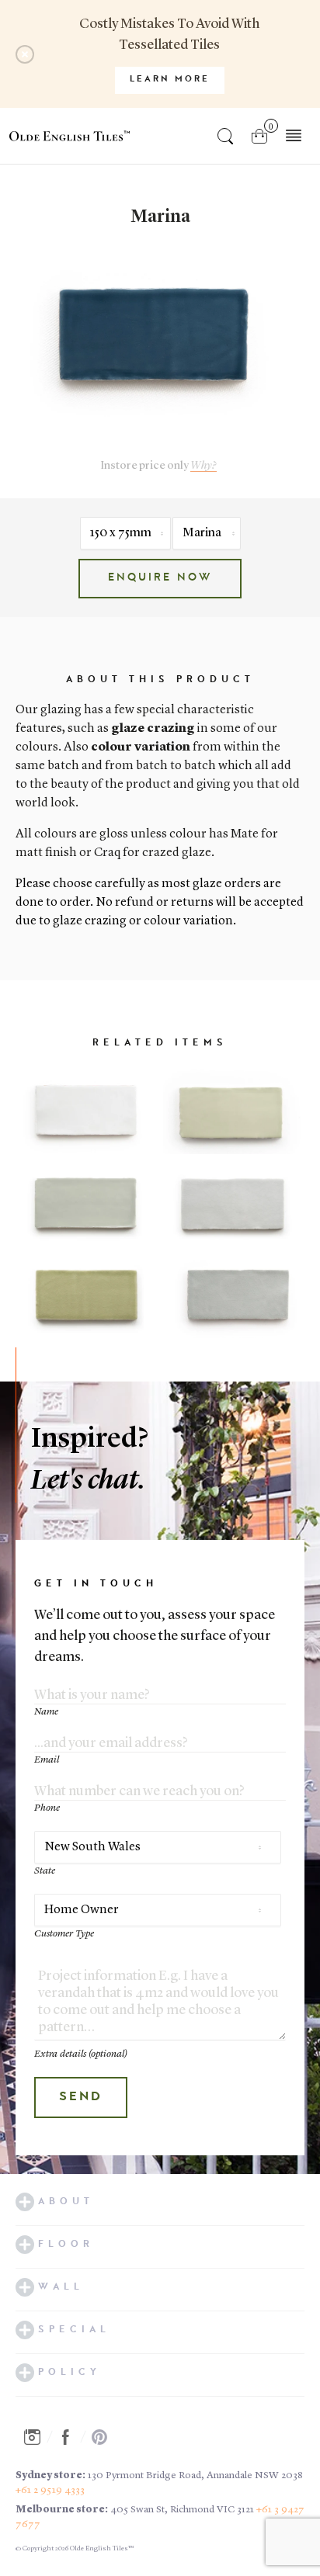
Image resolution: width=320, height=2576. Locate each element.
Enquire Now (160, 578)
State (45, 1871)
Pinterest (104, 2437)
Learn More (170, 80)
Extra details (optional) (81, 2054)
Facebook (70, 2437)
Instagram (37, 2437)
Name (46, 1712)
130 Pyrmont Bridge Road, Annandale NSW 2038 (195, 2475)
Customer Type (64, 1934)
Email (47, 1760)
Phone (47, 1808)
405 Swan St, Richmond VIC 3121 (182, 2510)
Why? (203, 466)
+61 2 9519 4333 (50, 2490)
